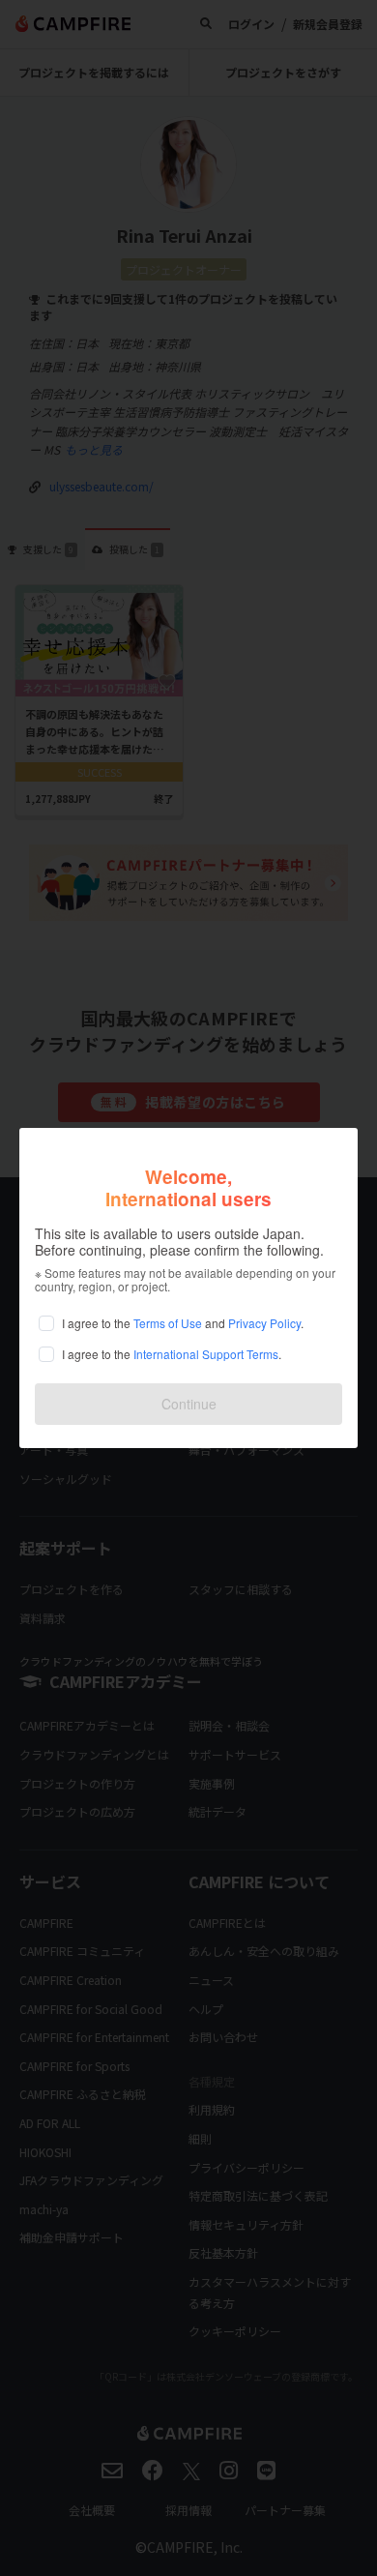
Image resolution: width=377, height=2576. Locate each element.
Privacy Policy (264, 1323)
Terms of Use (168, 1323)
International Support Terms (206, 1354)
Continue (189, 1404)
